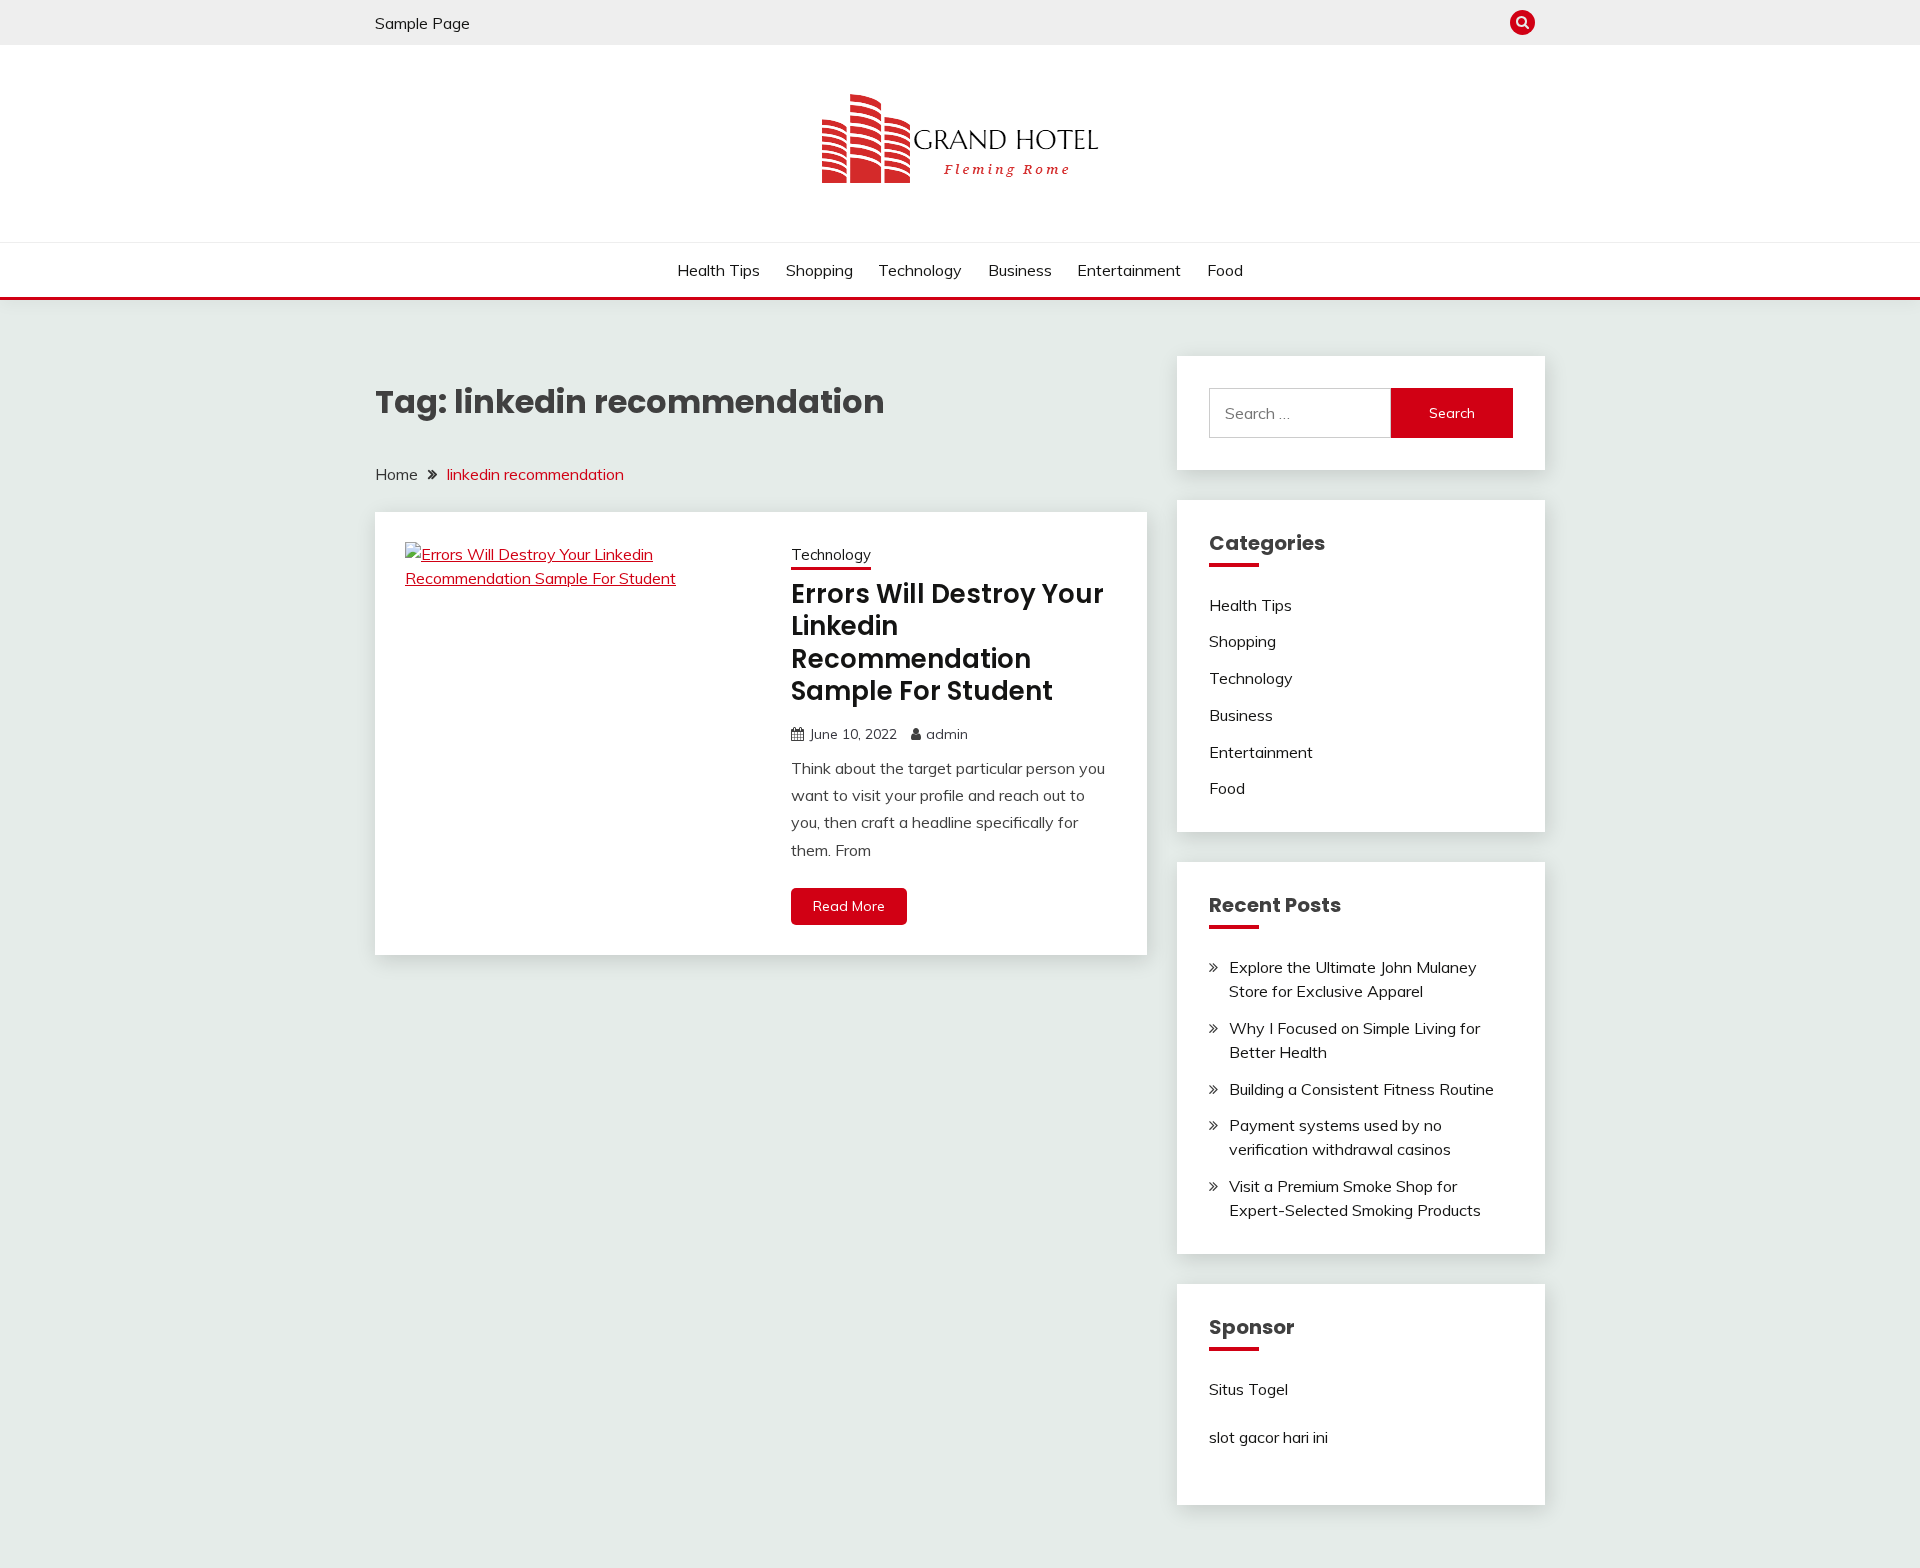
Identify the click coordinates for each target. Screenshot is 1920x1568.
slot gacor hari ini (1268, 1437)
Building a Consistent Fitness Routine (1361, 1089)
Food (1225, 270)
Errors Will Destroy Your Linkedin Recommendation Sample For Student (947, 643)
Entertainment (1129, 270)
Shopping (819, 270)
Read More (849, 906)
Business (1020, 270)
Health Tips (718, 270)
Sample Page (422, 23)
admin (947, 734)
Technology (920, 270)
